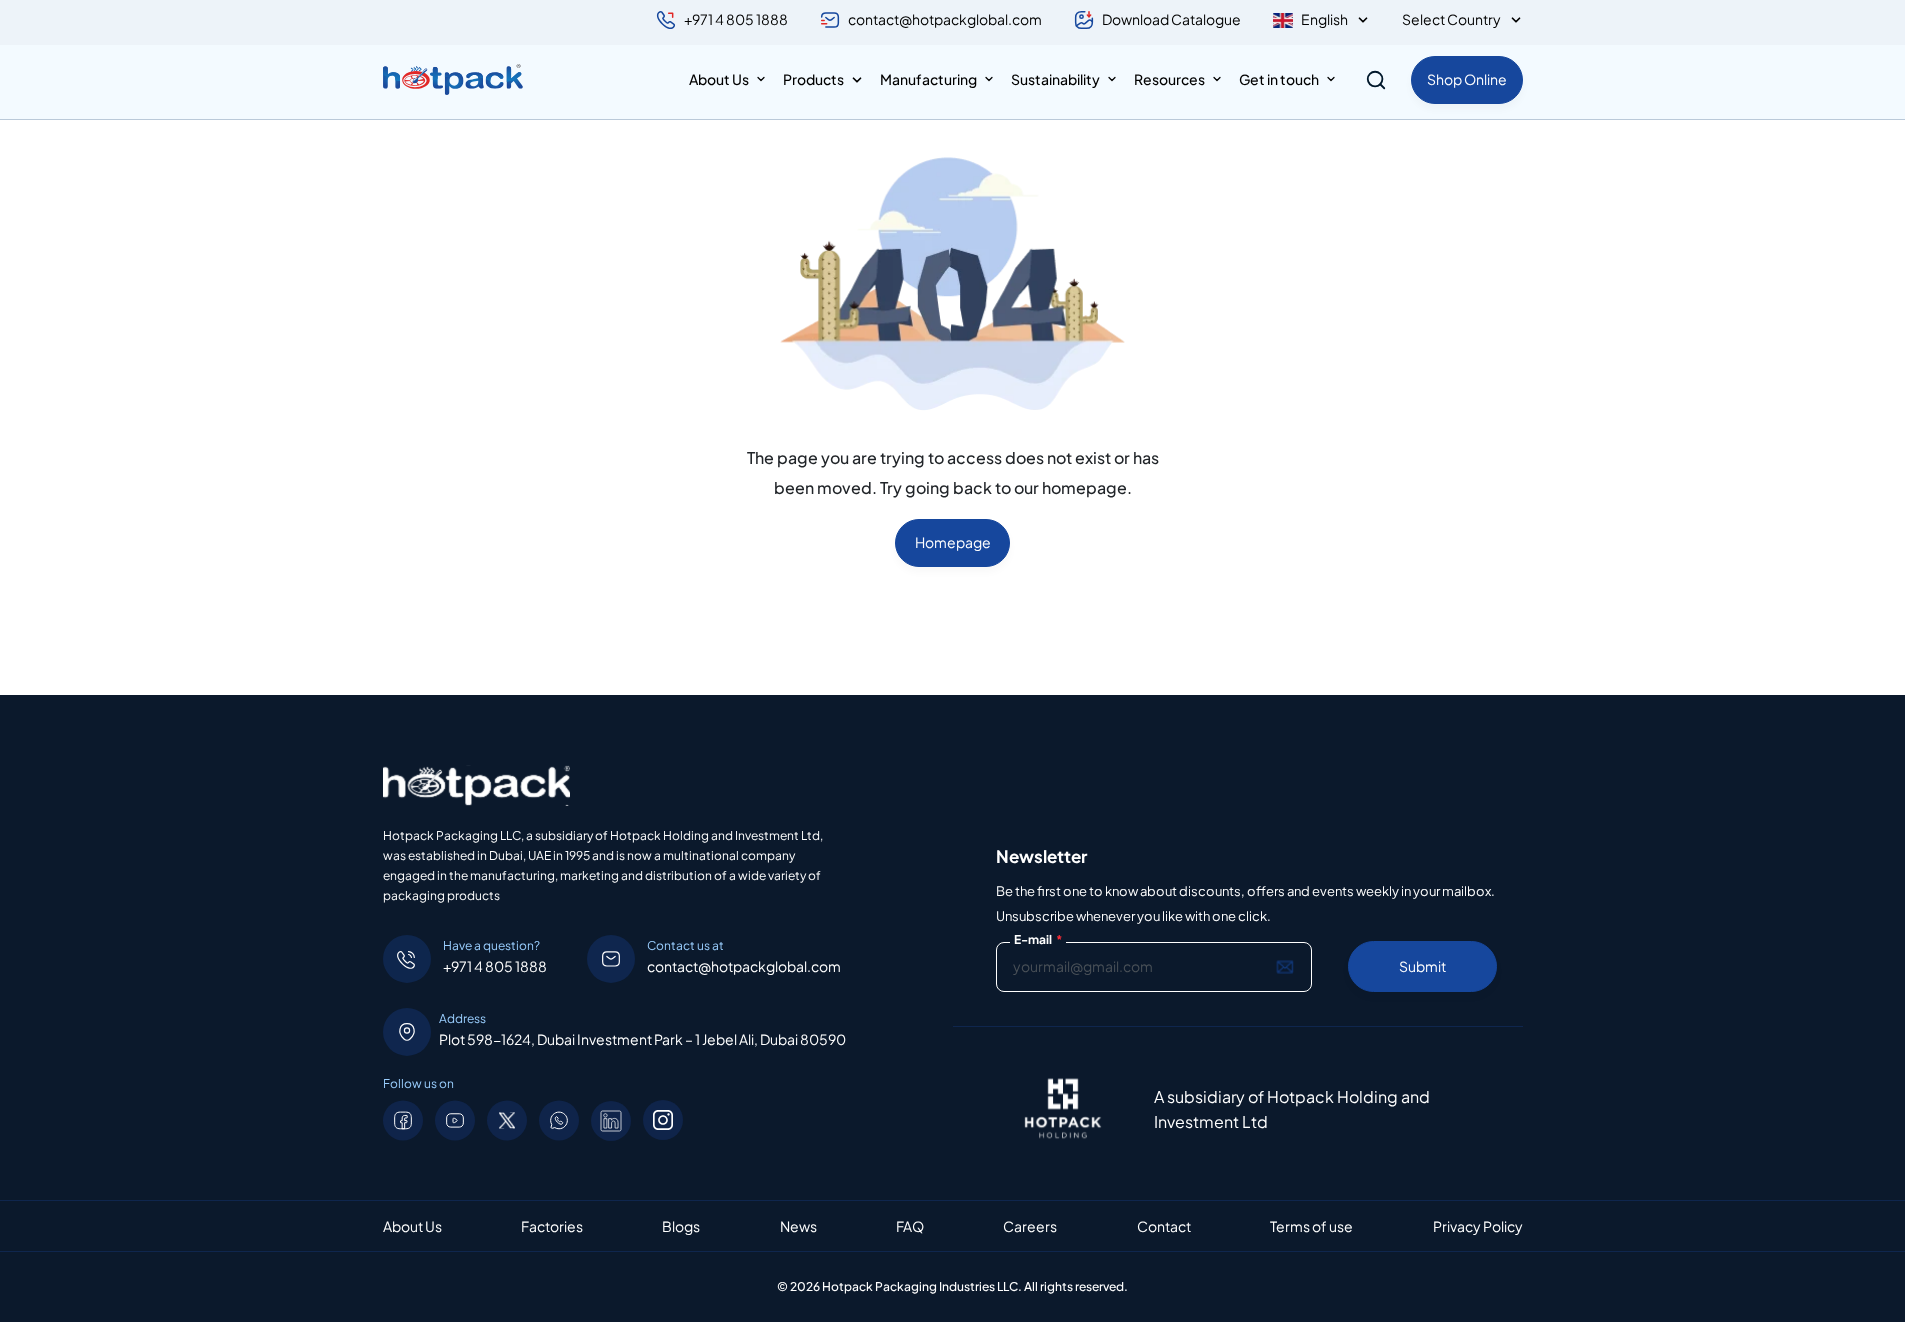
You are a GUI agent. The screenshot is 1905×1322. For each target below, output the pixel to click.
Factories (552, 1226)
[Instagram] (663, 1120)
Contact (1164, 1226)
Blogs (681, 1226)
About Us (719, 79)
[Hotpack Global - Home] (453, 80)
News (798, 1226)
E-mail (1038, 939)
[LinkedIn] (611, 1120)
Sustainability (1055, 79)
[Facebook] (403, 1120)
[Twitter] (507, 1120)
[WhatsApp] (559, 1120)
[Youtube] (455, 1120)
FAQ (910, 1226)
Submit (1422, 966)
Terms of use (1311, 1226)
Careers (1030, 1226)
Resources (1169, 79)
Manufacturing (928, 79)
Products (813, 79)
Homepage (953, 542)
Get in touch (1279, 79)
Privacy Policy (1478, 1226)
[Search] (1376, 80)
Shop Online (1467, 79)
